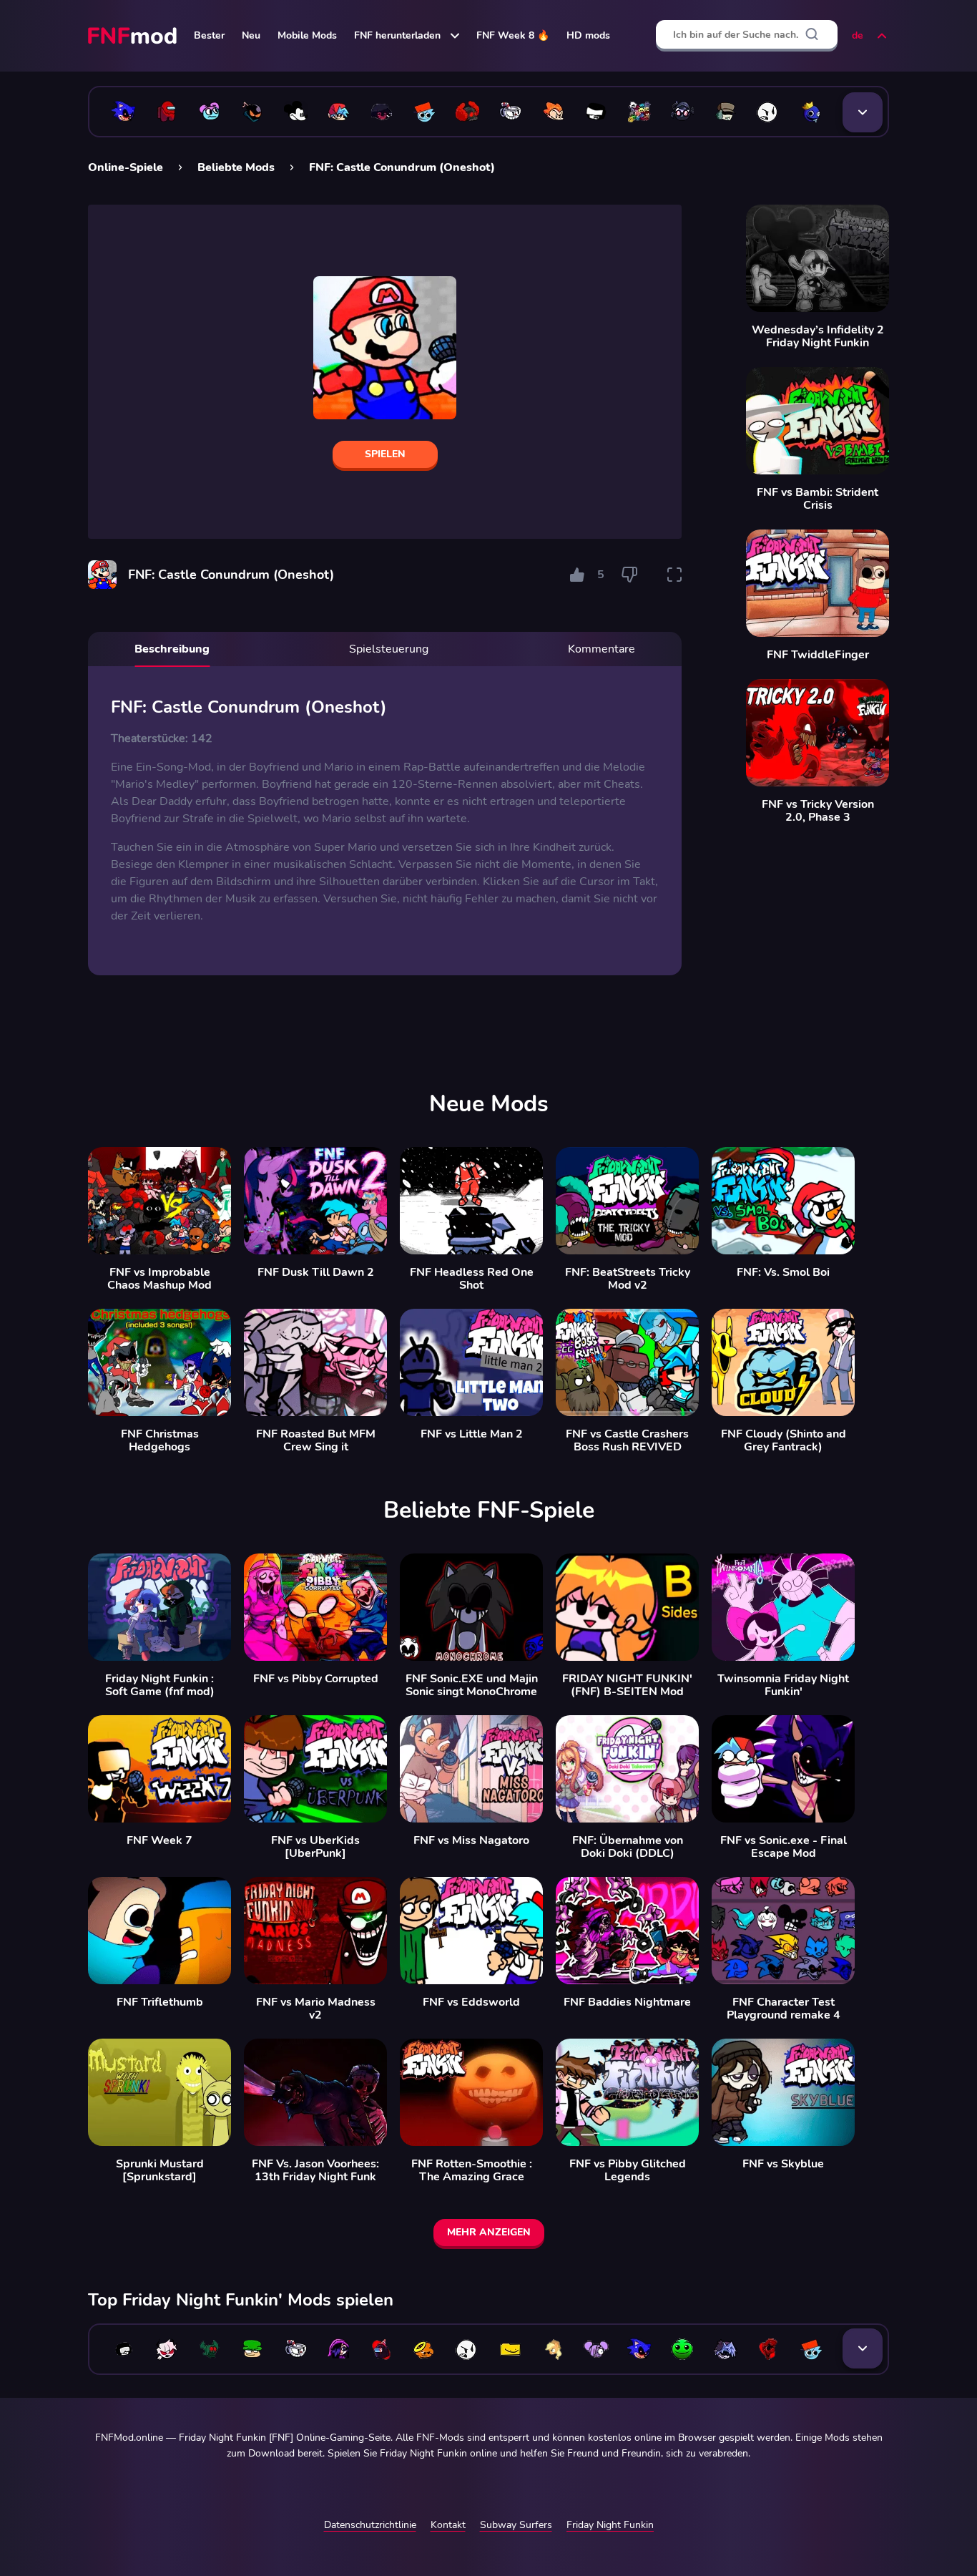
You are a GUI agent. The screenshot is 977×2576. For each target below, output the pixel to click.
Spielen (385, 454)
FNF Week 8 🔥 (513, 35)
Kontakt (448, 2525)
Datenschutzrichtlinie (370, 2525)
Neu (251, 35)
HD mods (588, 35)
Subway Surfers (516, 2525)
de (858, 35)
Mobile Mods (307, 35)
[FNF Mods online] (134, 36)
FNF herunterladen (397, 35)
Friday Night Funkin (610, 2525)
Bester (209, 35)
